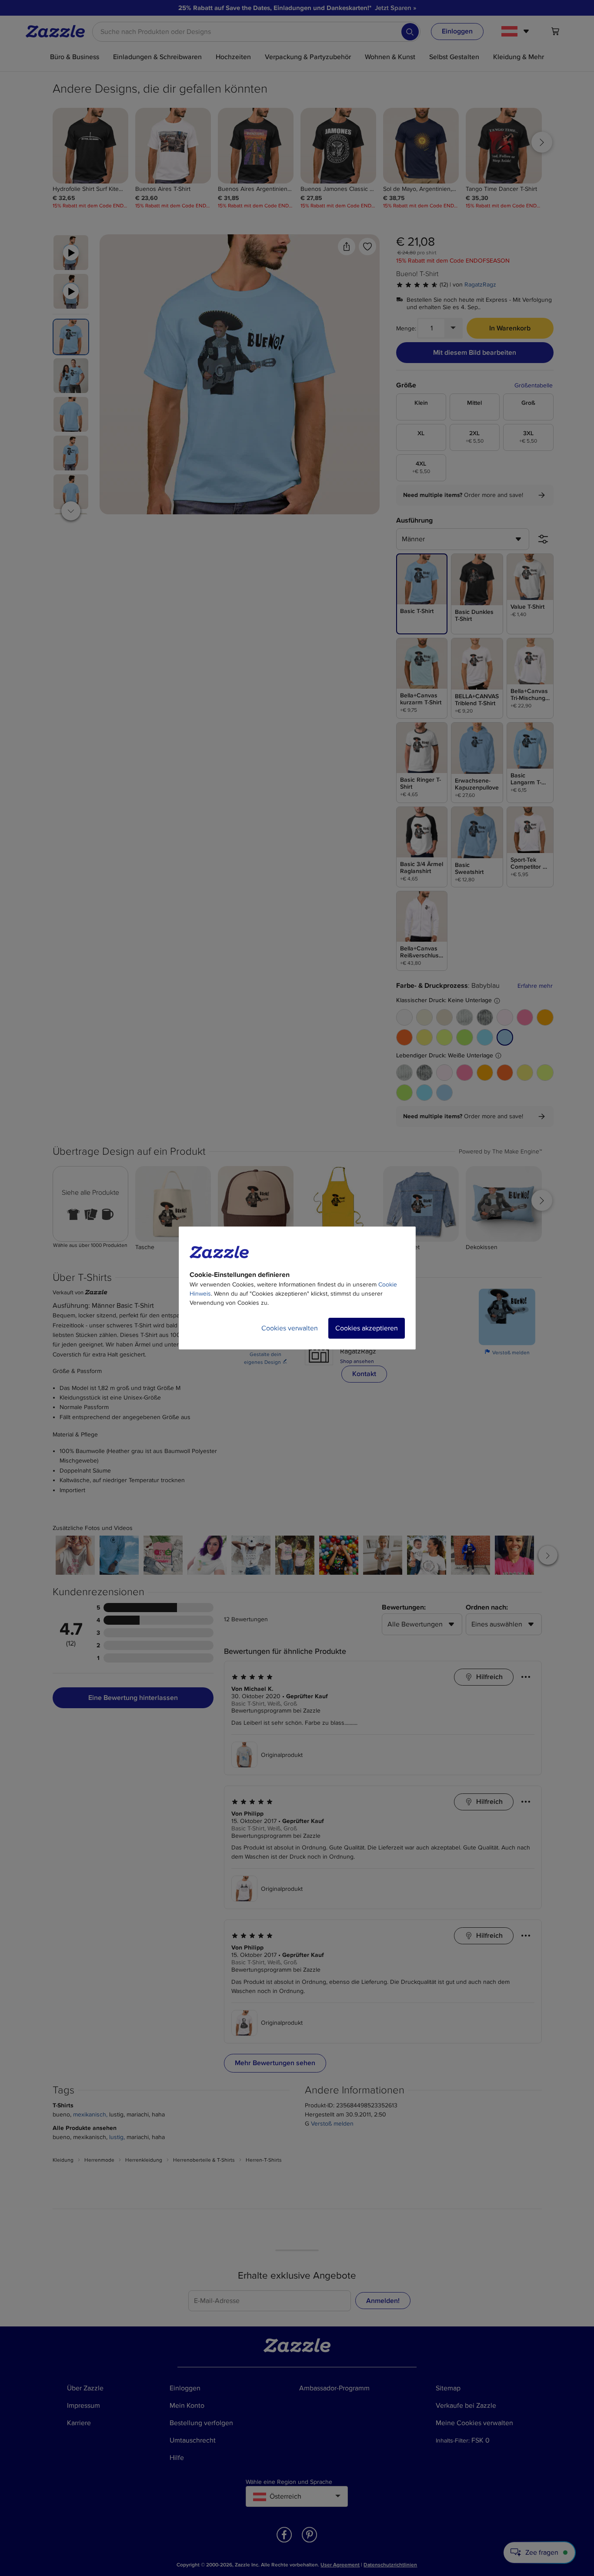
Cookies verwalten (290, 1328)
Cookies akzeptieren (367, 1328)
